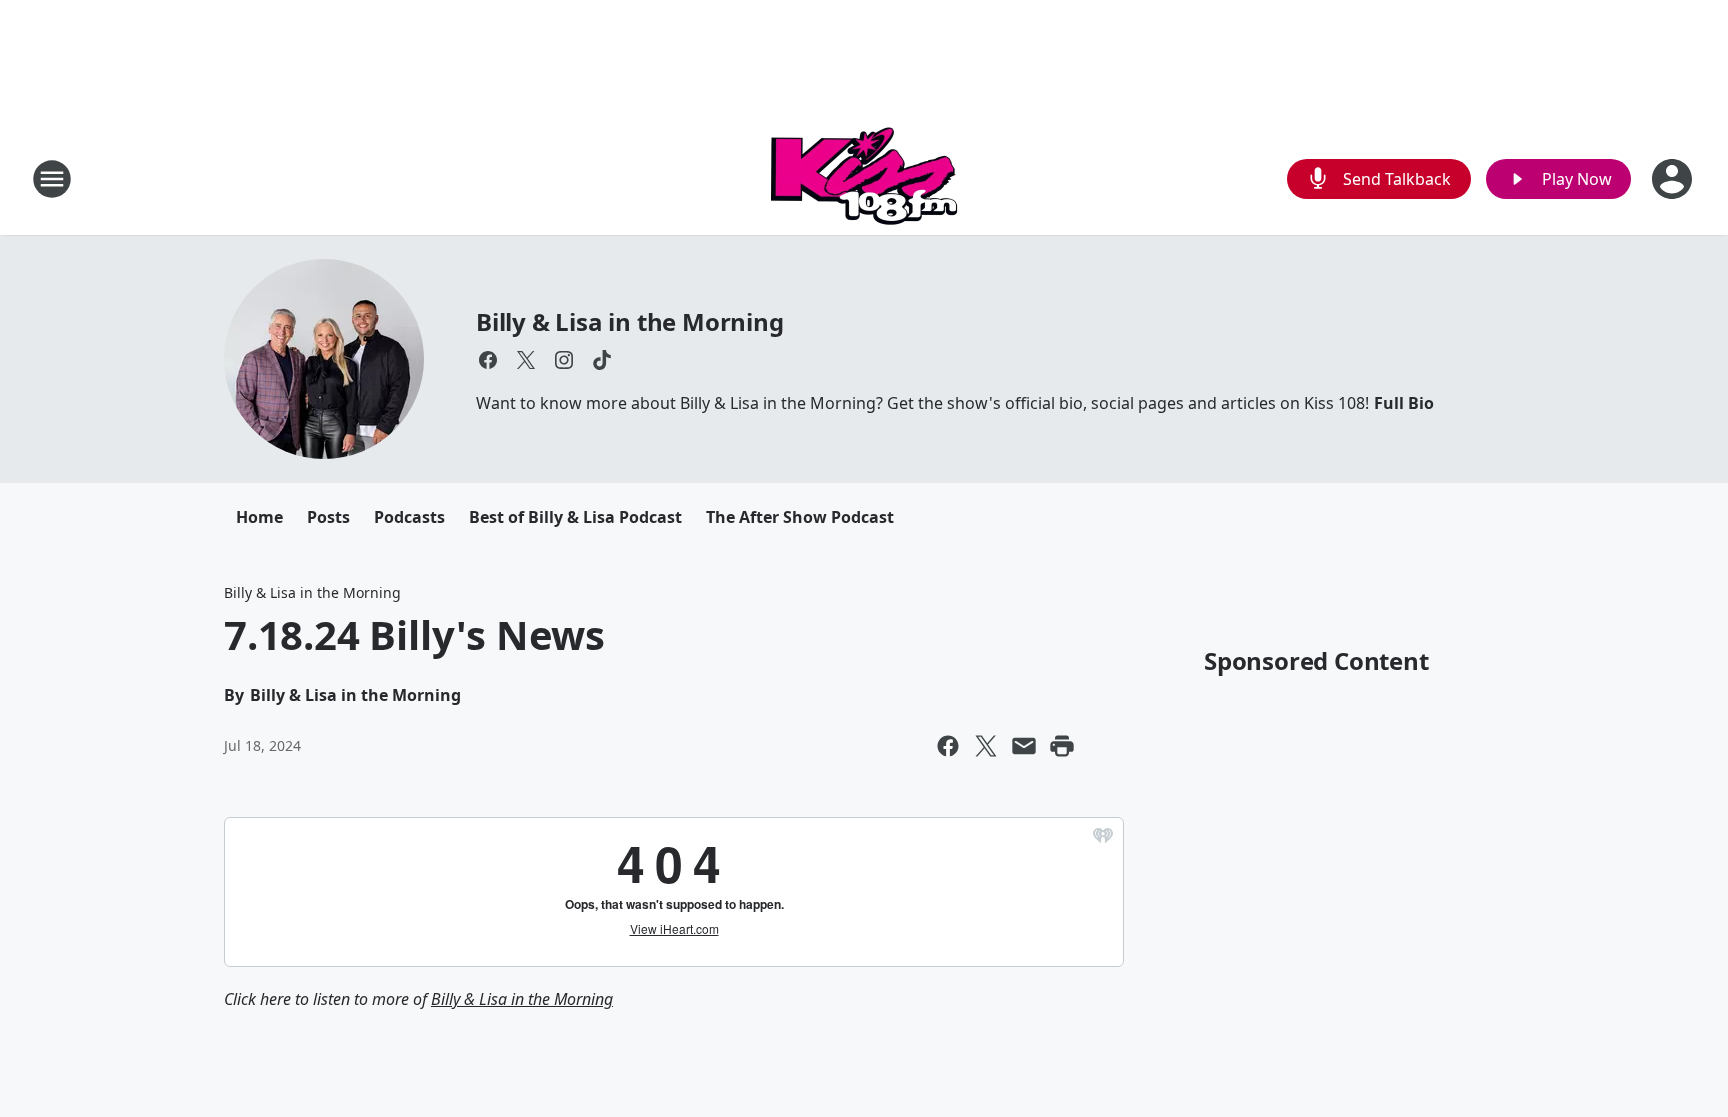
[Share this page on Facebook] (948, 746)
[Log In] (1674, 179)
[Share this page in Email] (1024, 746)
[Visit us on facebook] (488, 360)
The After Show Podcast (800, 517)
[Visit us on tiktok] (602, 360)
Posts (328, 517)
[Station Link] (864, 178)
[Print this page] (1062, 746)
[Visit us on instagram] (564, 360)
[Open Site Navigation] (52, 179)
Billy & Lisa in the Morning (630, 321)
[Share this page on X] (986, 746)
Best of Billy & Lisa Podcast (575, 517)
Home (259, 517)
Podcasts (409, 517)
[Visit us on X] (526, 360)
